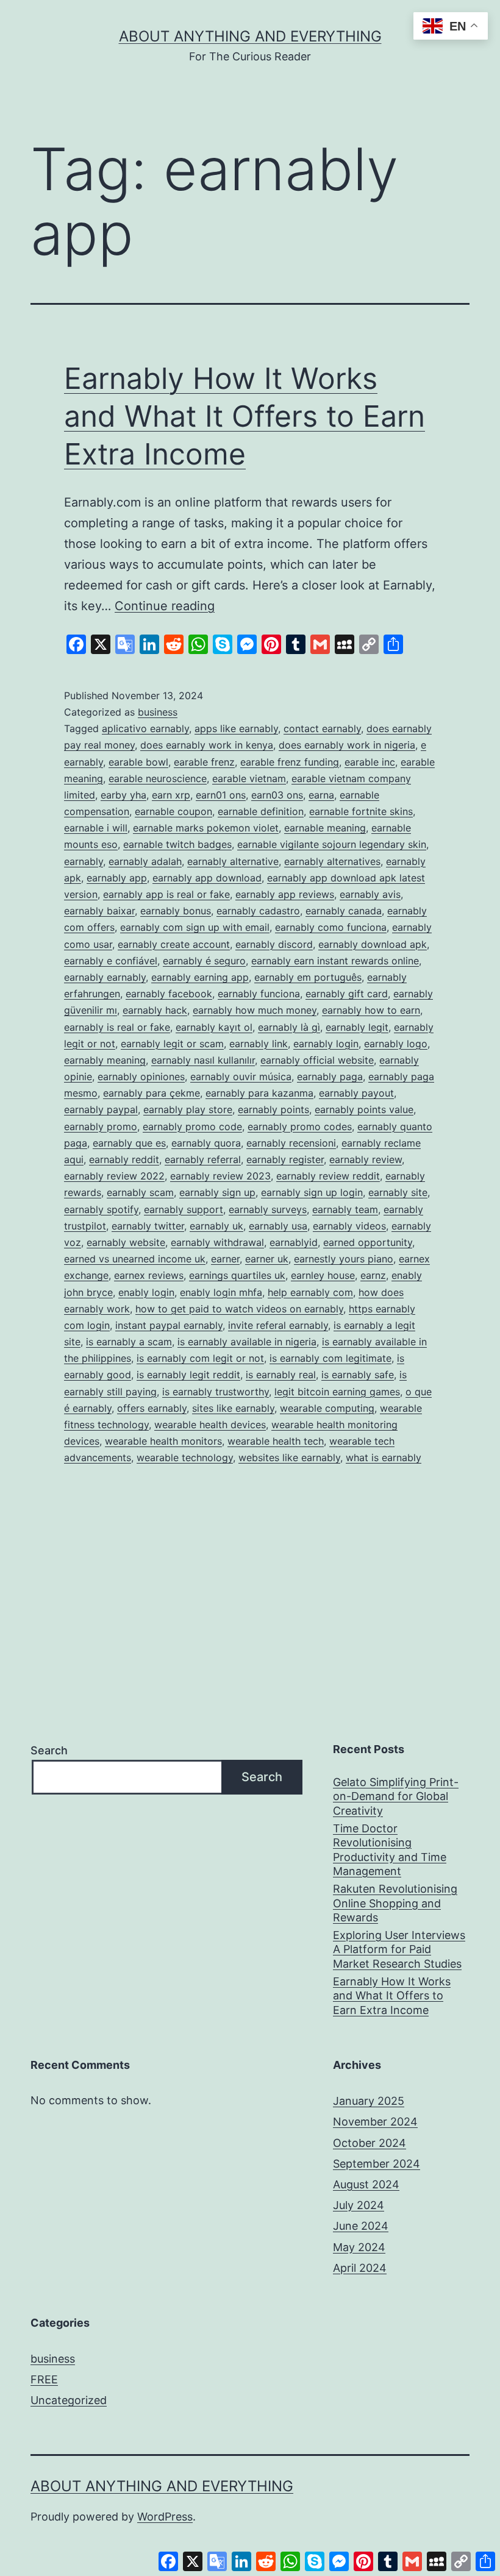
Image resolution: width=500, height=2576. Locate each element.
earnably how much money (255, 1010)
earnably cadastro (258, 911)
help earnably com (310, 1292)
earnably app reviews (285, 894)
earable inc (370, 762)
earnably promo (101, 1126)
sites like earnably (233, 1408)
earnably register (285, 1159)
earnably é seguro (204, 961)
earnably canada (344, 911)
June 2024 (361, 2226)
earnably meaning (105, 1060)
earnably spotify (101, 1209)
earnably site (398, 1192)
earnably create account (174, 944)
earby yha (123, 795)
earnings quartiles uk (237, 1275)
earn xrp (171, 795)
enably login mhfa (221, 1292)
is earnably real (281, 1375)
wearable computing (327, 1408)
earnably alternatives (332, 861)
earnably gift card (347, 994)
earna (321, 795)
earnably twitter (148, 1226)
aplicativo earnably (145, 728)
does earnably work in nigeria (347, 745)
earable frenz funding (290, 762)
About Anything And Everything (250, 36)
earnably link (259, 1044)
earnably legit (357, 1027)
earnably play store (188, 1109)
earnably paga (330, 1076)
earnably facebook (169, 994)
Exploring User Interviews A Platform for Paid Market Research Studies (399, 1949)
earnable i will (96, 828)
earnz (373, 1275)
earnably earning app (200, 977)
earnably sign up (217, 1192)
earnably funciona (259, 994)
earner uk (267, 1259)
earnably (84, 861)
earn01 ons (221, 795)
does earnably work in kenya (207, 745)
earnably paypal (101, 1109)
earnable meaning (325, 828)
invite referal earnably (278, 1325)
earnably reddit (124, 1159)
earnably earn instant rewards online (335, 961)
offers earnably (152, 1408)
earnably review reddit (328, 1176)
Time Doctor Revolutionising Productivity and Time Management (390, 1850)
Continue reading (165, 606)
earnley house (323, 1275)
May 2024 (359, 2247)
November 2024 (375, 2122)
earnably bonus (176, 911)
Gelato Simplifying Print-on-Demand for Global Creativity (396, 1796)
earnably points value (364, 1109)
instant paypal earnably (169, 1325)
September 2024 (377, 2164)
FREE (44, 2379)
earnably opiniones (141, 1076)
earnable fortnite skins (361, 811)
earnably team (345, 1209)
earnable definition (261, 811)
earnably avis (370, 894)
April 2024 (360, 2268)
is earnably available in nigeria (247, 1342)
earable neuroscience (158, 778)
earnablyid (294, 1242)
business (158, 712)
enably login (146, 1292)
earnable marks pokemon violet (206, 828)
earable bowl (138, 762)
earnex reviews (149, 1275)
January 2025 (369, 2101)
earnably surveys (268, 1209)
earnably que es (129, 1143)
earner (225, 1259)
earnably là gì (289, 1027)
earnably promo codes (300, 1126)
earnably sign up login (312, 1192)
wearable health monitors (163, 1441)
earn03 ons (277, 795)
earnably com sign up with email (195, 927)
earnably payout (356, 1093)
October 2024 (370, 2143)
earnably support (184, 1209)
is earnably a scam (129, 1342)
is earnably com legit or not (200, 1358)
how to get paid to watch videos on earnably (239, 1309)
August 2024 (366, 2184)
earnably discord (274, 944)
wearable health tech (276, 1441)
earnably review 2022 (114, 1176)
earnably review (366, 1159)
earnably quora (206, 1143)
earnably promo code (192, 1126)
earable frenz (204, 762)
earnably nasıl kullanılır (203, 1060)
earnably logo (396, 1044)
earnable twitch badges (177, 844)
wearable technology (185, 1457)
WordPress (165, 2517)
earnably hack (155, 1010)
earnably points (273, 1109)
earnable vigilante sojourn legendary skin (332, 844)
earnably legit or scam (172, 1044)
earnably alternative (233, 861)
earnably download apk (373, 944)
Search (49, 1750)
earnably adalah (145, 861)
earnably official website (317, 1060)
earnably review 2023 (220, 1176)
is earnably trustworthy (216, 1392)
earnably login (326, 1044)
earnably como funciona (331, 927)
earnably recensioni (291, 1143)
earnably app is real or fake (166, 894)
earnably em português (308, 977)
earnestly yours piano (344, 1259)
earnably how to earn (371, 1010)
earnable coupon (173, 811)
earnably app (117, 878)
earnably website (126, 1242)
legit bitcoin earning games (337, 1392)
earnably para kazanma (259, 1093)
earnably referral (203, 1159)
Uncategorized (69, 2400)
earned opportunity (368, 1242)
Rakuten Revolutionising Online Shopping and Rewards (395, 1903)
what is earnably (384, 1457)
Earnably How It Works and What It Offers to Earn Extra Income (245, 416)
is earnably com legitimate (330, 1358)
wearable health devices (210, 1425)
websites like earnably (289, 1457)
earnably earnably (105, 977)
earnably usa (278, 1226)
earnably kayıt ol (214, 1027)
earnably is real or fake (117, 1027)
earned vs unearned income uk (135, 1259)
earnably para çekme (152, 1093)
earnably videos (349, 1226)
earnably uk (216, 1226)
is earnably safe (358, 1375)
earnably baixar (99, 911)
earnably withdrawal (217, 1242)
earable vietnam (249, 778)
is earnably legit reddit (188, 1375)
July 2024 (359, 2205)
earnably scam (140, 1192)
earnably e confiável (111, 961)
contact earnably (322, 728)
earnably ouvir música (241, 1076)
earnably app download (207, 878)
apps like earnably (236, 728)
